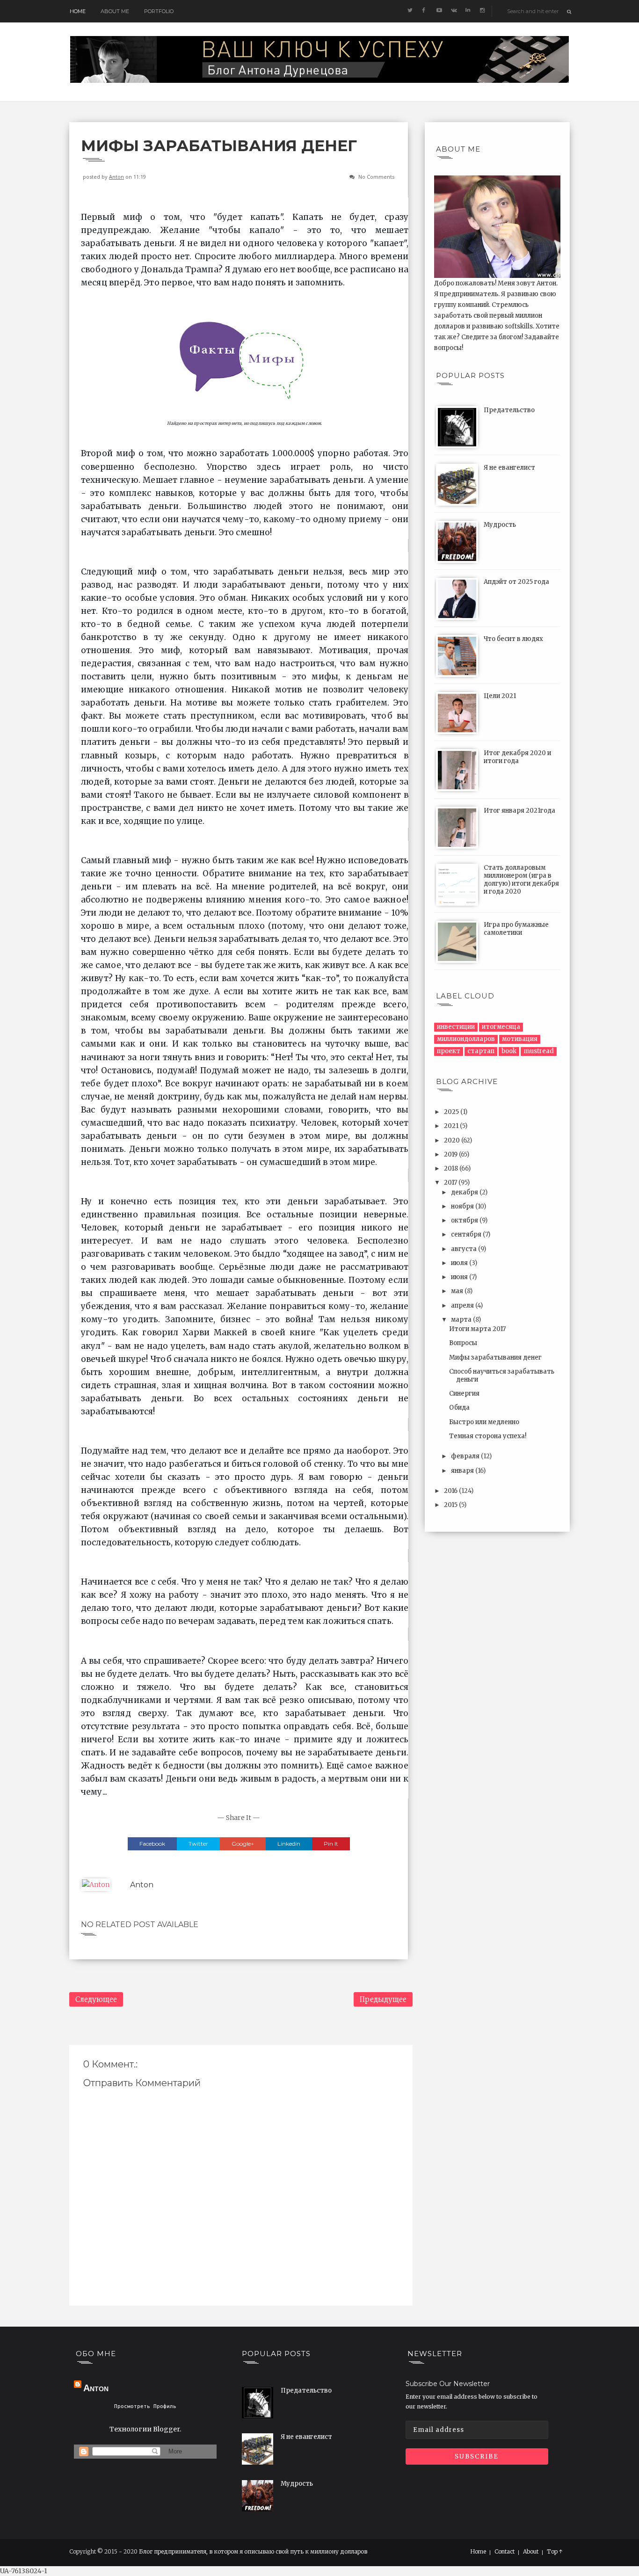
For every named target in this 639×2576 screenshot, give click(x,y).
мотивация (520, 1039)
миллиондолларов (466, 1039)
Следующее (96, 1999)
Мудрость (500, 525)
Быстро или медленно (484, 1422)
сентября (467, 1234)
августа (465, 1249)
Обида (459, 1408)
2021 (452, 1126)
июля (460, 1263)
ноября (463, 1206)
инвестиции (456, 1027)
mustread (539, 1051)
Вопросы (463, 1343)
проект (449, 1051)
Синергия (464, 1394)
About (531, 2552)
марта (462, 1320)
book (509, 1051)
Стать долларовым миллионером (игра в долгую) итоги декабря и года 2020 (521, 880)
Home (78, 11)
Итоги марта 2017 (477, 1329)
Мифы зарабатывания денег (495, 1357)
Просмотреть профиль (145, 2406)
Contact (505, 2552)
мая (458, 1291)
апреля (463, 1306)
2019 (451, 1154)
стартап (481, 1051)
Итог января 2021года (519, 811)
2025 (452, 1112)
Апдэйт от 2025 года (516, 582)
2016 (451, 1491)
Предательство (509, 410)
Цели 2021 (500, 696)
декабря (465, 1192)
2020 (453, 1140)
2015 (451, 1505)
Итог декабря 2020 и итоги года (517, 757)
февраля (466, 1456)
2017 (451, 1182)
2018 (452, 1168)
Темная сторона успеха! (488, 1436)
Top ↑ (555, 2552)
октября (465, 1220)
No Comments (376, 177)
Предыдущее (383, 1999)
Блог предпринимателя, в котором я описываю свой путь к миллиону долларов (253, 2551)
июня (460, 1277)
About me (115, 11)
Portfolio (159, 11)
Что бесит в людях (513, 639)
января (463, 1471)
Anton (116, 177)
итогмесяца (501, 1027)
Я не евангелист (509, 468)
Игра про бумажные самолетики (516, 929)
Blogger (166, 2429)
